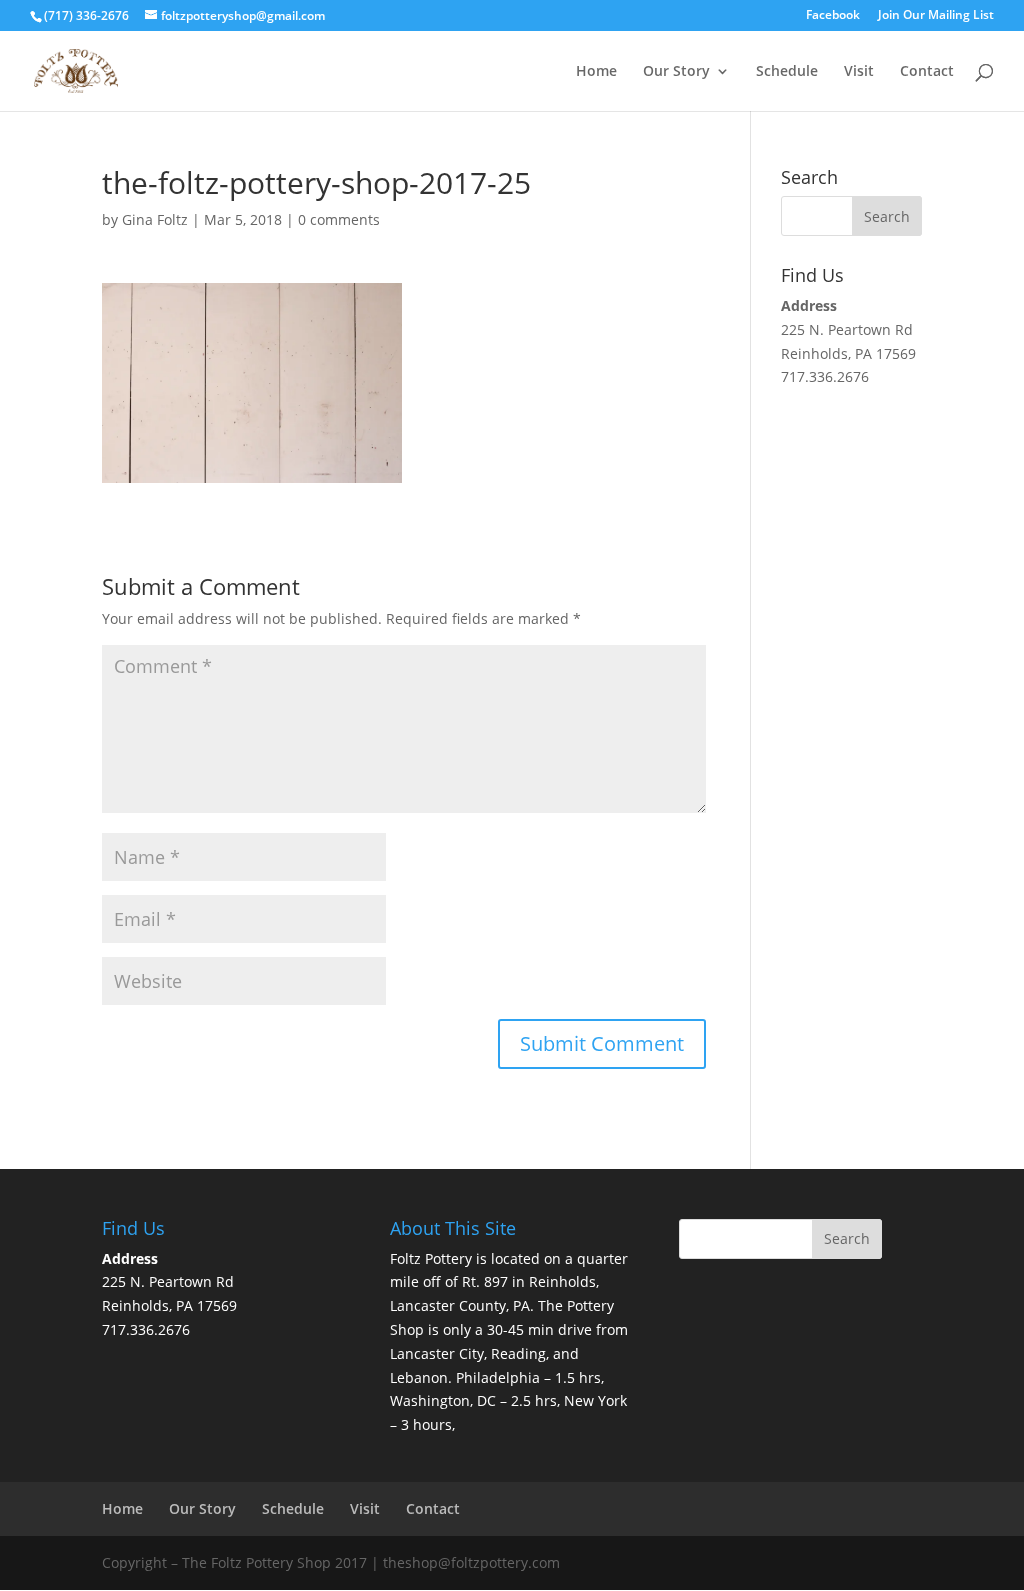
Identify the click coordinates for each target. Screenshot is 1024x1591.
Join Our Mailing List (936, 16)
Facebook (833, 16)
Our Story (676, 72)
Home (596, 72)
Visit (859, 72)
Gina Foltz (155, 219)
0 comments (339, 219)
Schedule (787, 72)
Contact (927, 72)
